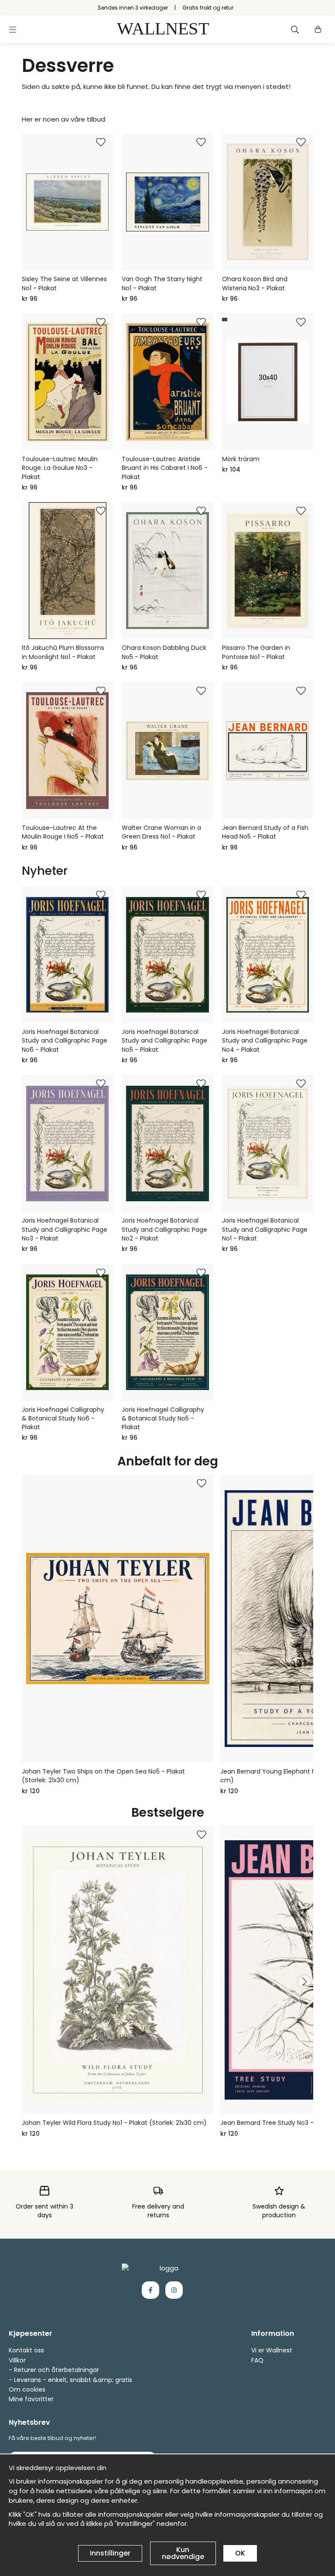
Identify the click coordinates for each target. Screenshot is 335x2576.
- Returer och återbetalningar (54, 2370)
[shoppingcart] (318, 30)
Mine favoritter (31, 2399)
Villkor (17, 2360)
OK (240, 2553)
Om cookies (27, 2389)
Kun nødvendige (183, 2553)
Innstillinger (110, 2553)
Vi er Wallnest (272, 2350)
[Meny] (13, 30)
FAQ (257, 2360)
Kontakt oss (26, 2350)
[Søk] (295, 30)
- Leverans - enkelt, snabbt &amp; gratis (70, 2380)
